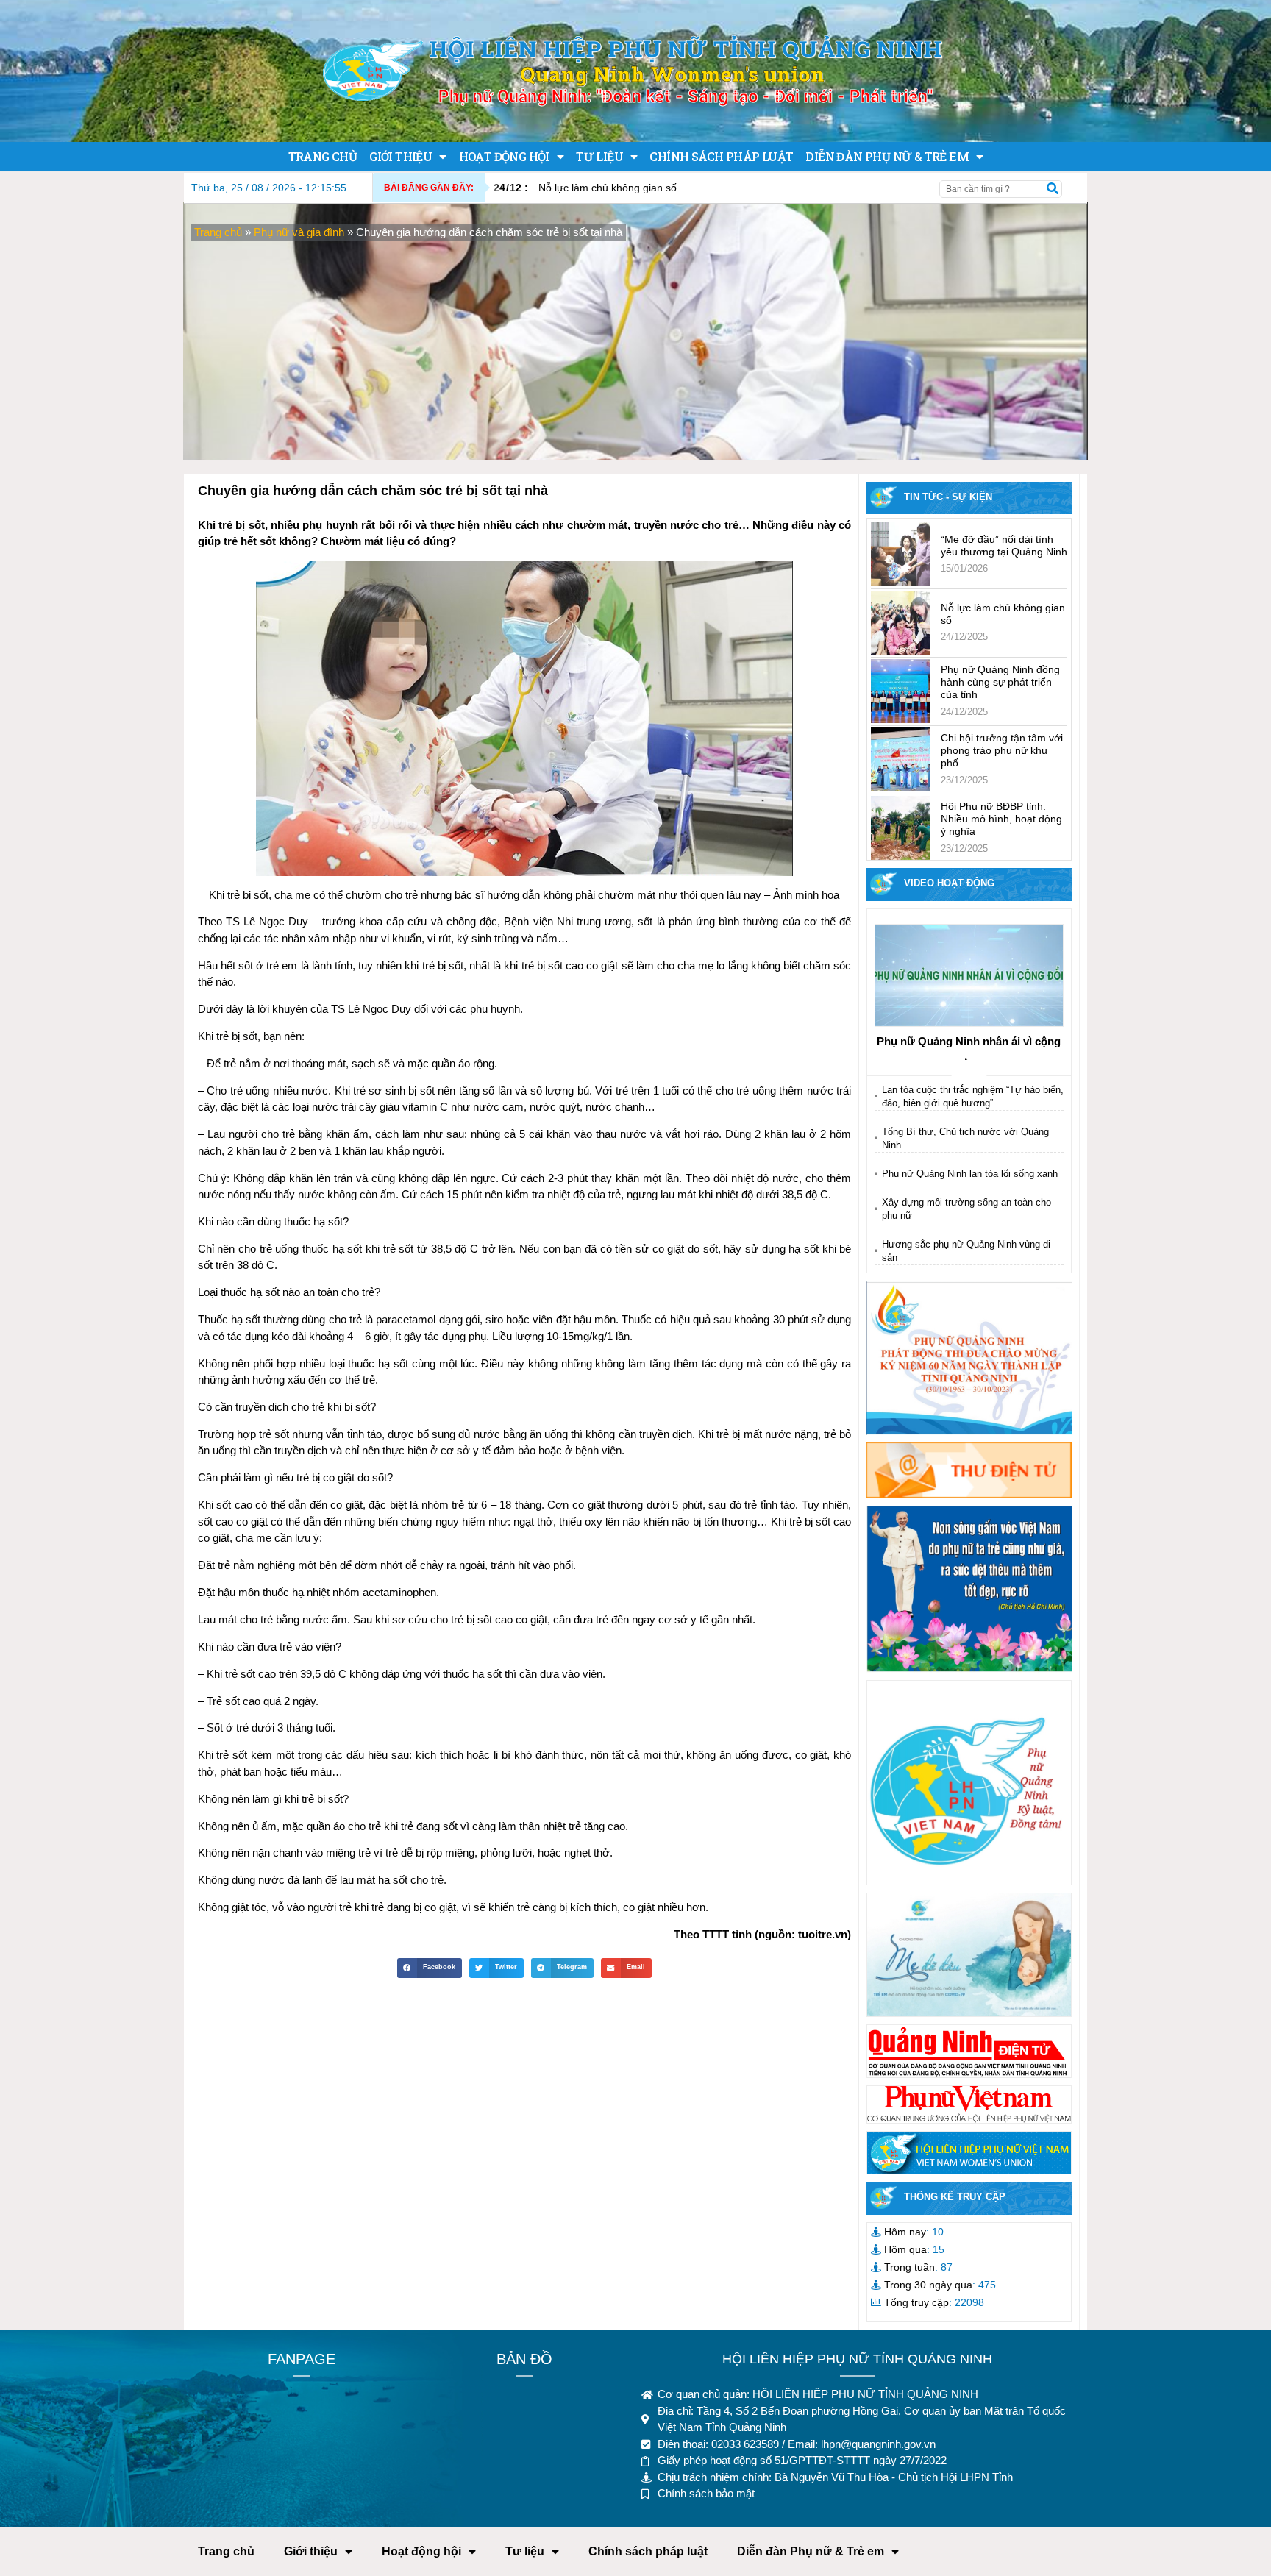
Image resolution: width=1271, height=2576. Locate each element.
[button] (430, 1968)
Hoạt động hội (504, 156)
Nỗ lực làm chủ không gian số (585, 188)
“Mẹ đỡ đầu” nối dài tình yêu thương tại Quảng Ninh (1004, 545)
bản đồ (524, 2359)
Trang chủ (323, 156)
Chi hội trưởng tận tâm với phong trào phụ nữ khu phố (1002, 750)
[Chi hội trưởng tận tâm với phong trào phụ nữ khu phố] (900, 759)
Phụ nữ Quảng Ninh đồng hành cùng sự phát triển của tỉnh (1000, 682)
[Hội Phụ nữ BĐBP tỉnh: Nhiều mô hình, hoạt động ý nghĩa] (900, 828)
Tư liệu (599, 156)
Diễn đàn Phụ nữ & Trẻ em (887, 156)
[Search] (1053, 189)
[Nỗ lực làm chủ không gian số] (900, 623)
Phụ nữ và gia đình (299, 232)
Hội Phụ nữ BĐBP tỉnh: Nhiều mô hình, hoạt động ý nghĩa (1001, 819)
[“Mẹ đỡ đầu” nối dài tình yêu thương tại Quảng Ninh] (900, 554)
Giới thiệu (400, 156)
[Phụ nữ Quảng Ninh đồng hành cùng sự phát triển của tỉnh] (900, 691)
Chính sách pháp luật (721, 156)
